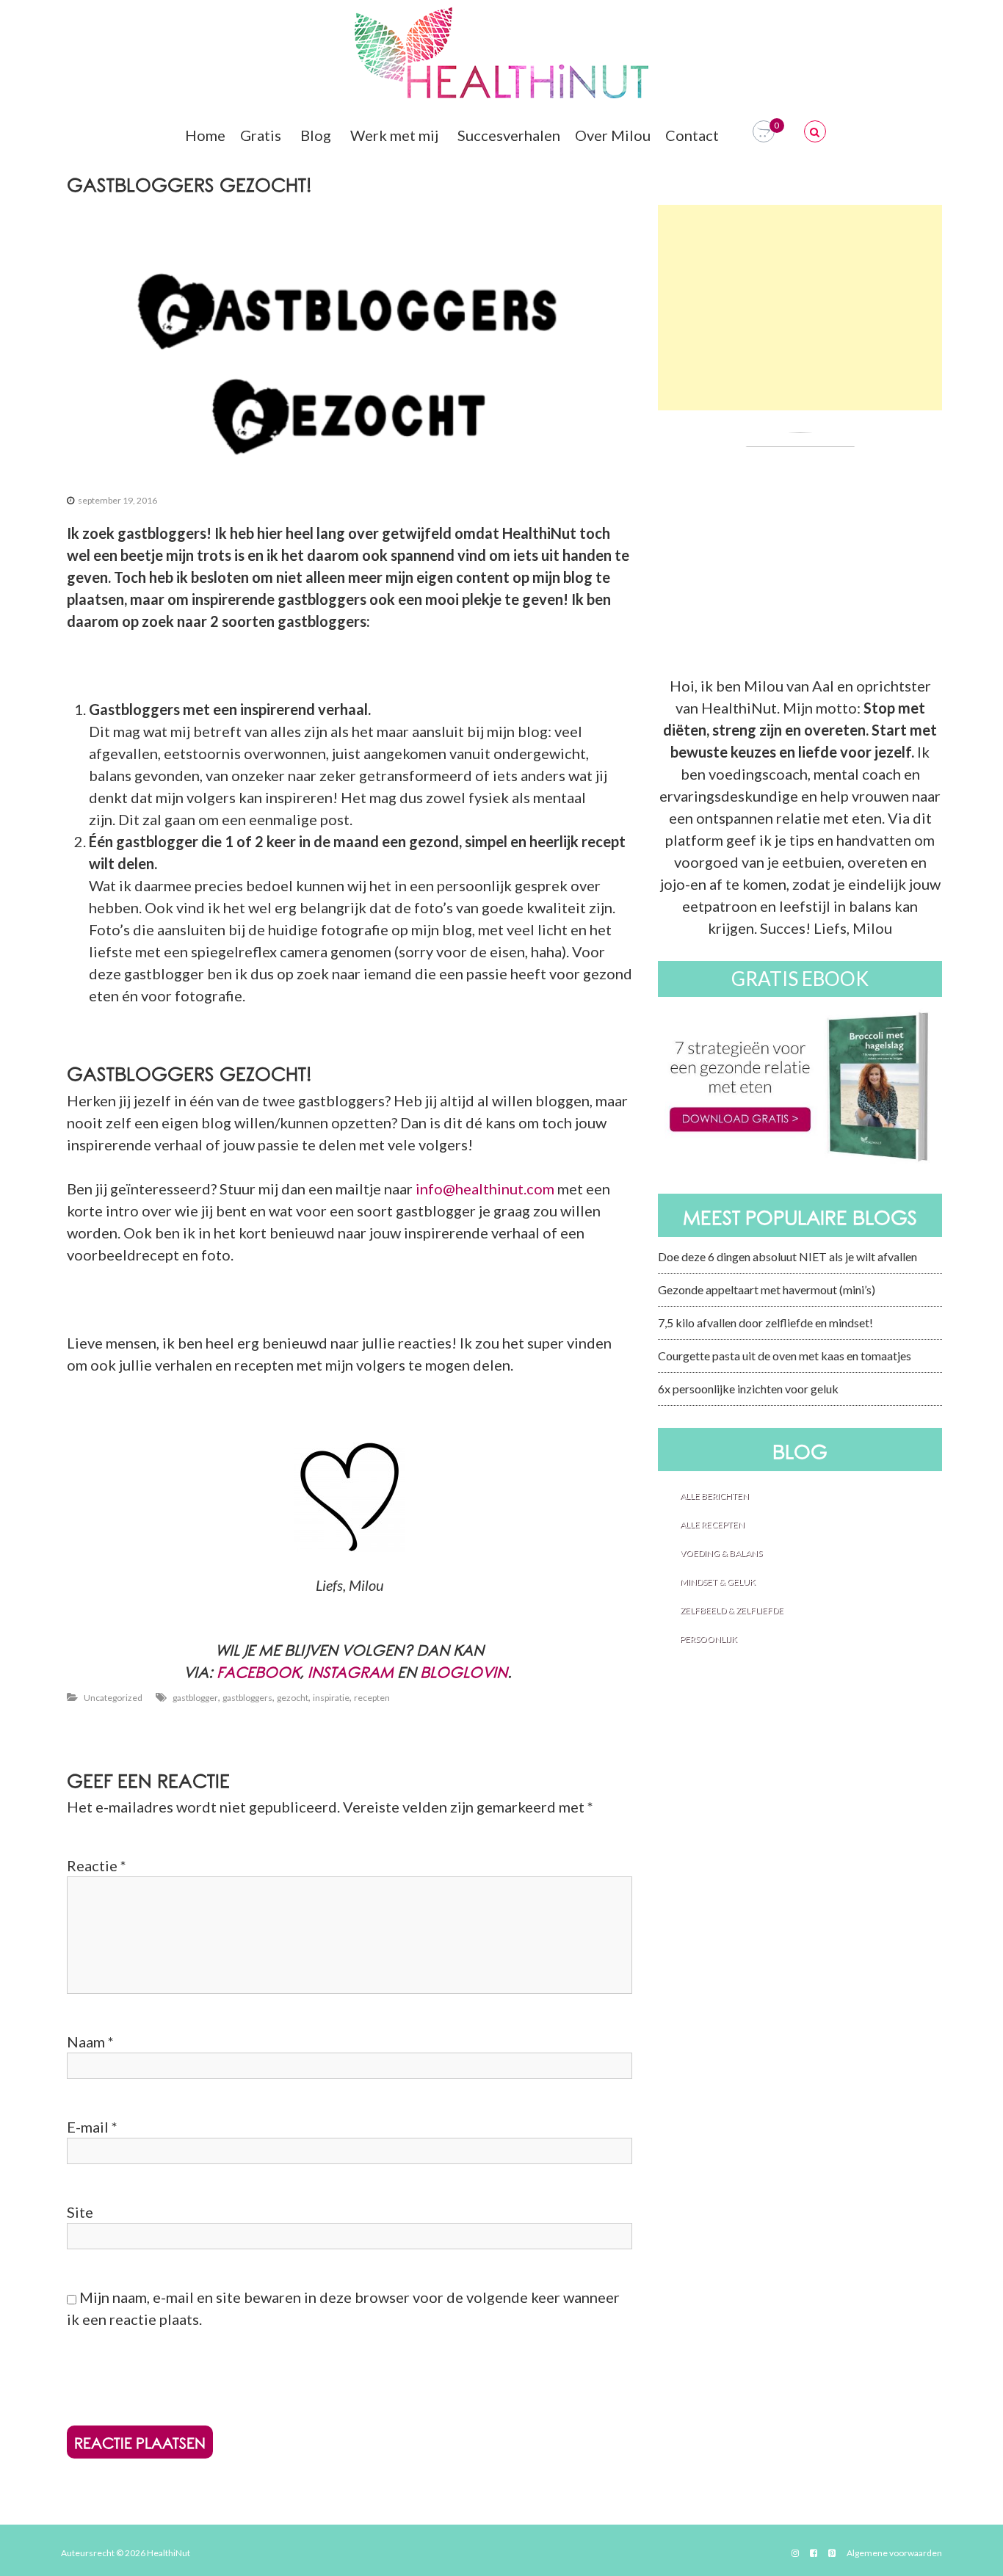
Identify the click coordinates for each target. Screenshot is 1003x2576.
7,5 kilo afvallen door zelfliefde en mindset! (765, 1323)
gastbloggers (247, 1698)
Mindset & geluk (718, 1582)
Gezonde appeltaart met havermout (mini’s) (767, 1289)
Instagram (351, 1673)
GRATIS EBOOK (800, 979)
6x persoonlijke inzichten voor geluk (748, 1389)
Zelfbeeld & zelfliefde (732, 1610)
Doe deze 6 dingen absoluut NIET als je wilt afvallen (787, 1256)
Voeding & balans (721, 1553)
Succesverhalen (509, 135)
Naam (90, 2042)
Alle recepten (712, 1524)
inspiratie (331, 1698)
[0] (764, 132)
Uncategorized (113, 1698)
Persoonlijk (709, 1639)
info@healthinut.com (485, 1189)
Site (80, 2212)
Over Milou (613, 135)
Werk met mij (394, 135)
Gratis (261, 135)
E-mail (92, 2127)
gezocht (293, 1698)
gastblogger (195, 1698)
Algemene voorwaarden (894, 2553)
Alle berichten (714, 1496)
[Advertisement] (800, 308)
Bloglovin (464, 1673)
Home (205, 135)
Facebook (258, 1673)
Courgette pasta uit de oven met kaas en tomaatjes (785, 1356)
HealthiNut (169, 2553)
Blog (316, 135)
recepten (372, 1698)
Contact (692, 135)
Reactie (97, 1865)
